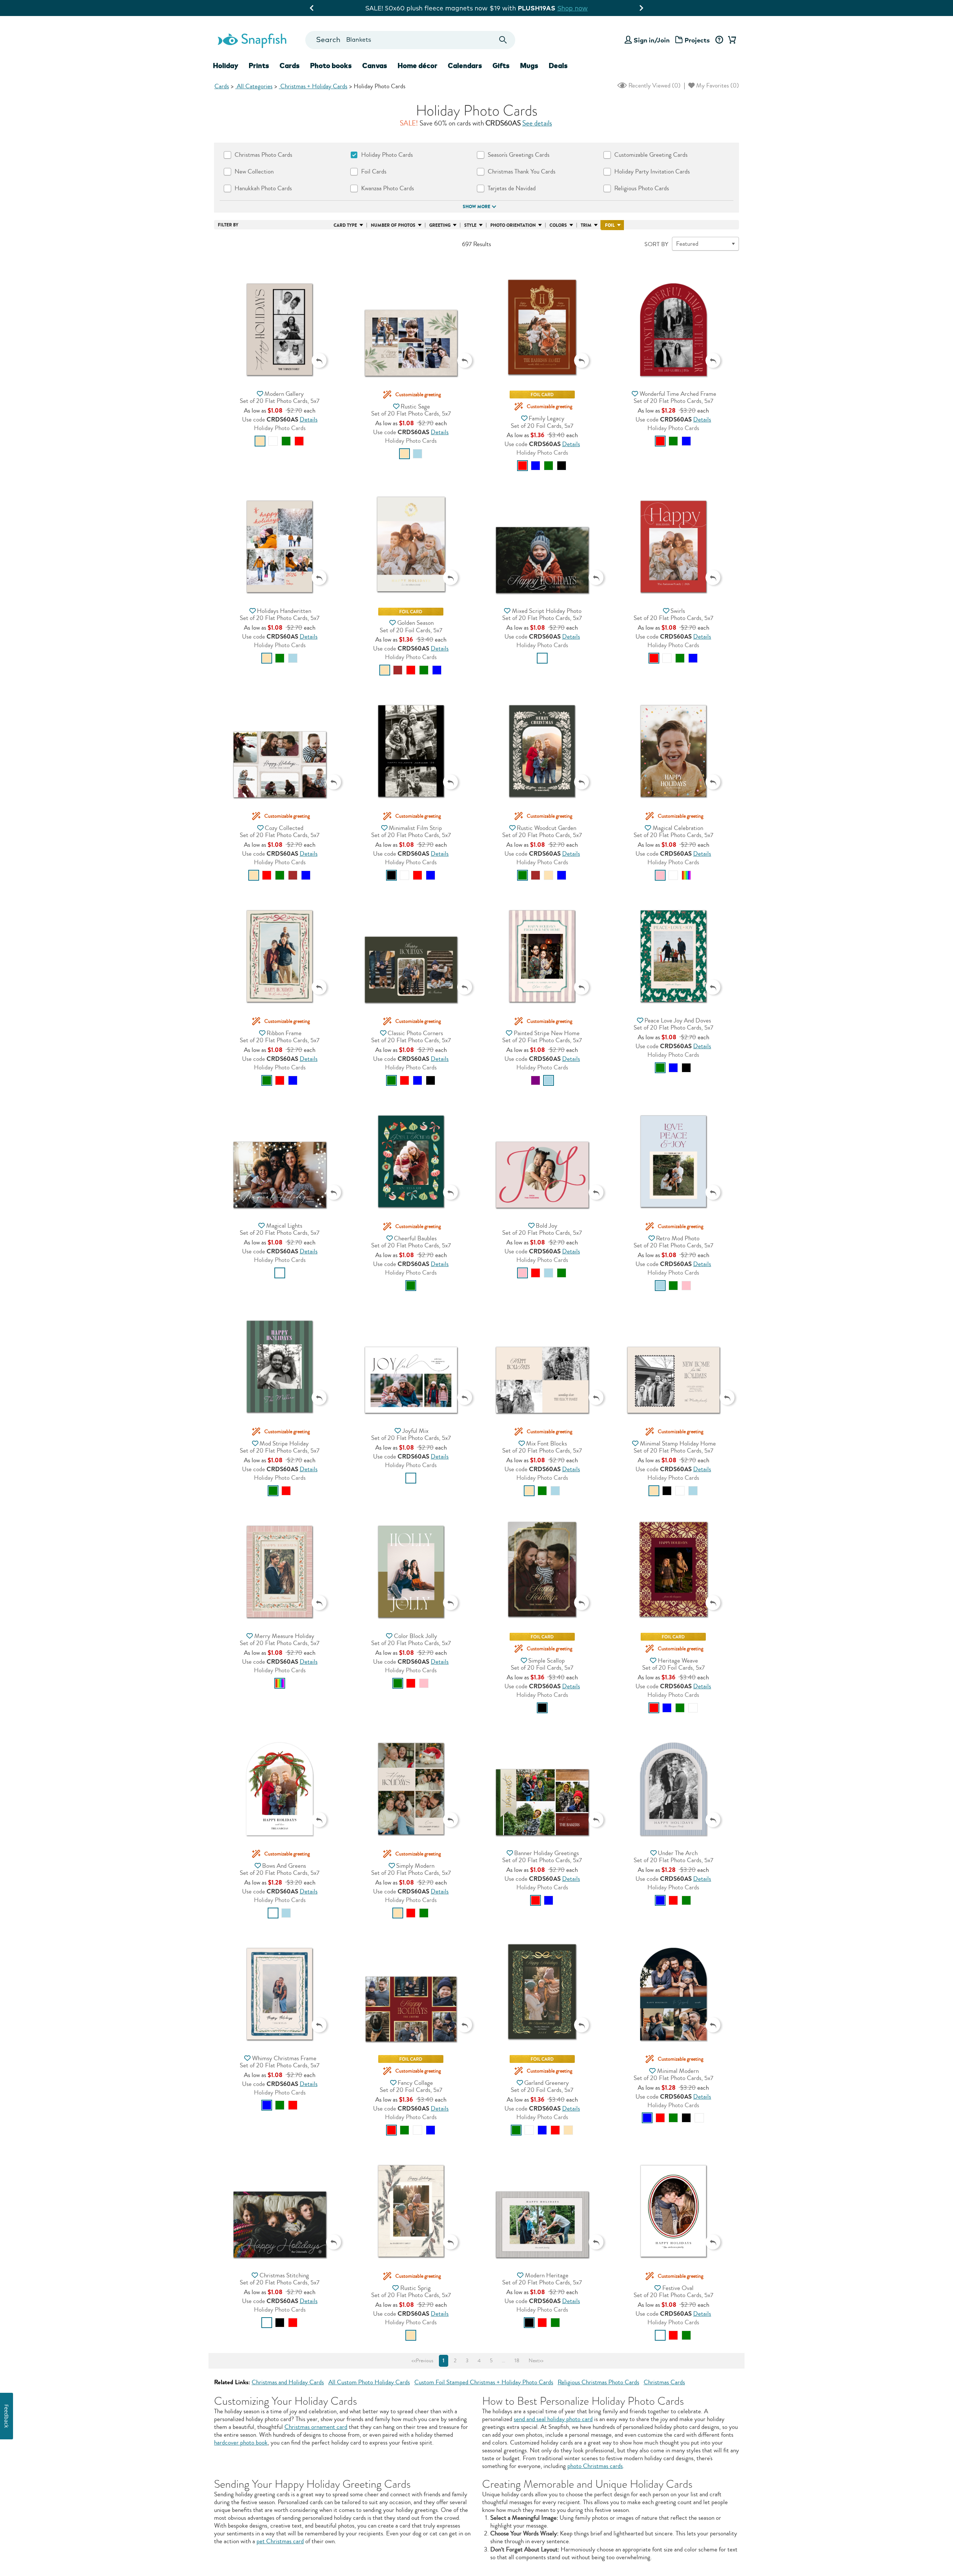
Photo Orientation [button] (513, 225)
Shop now (538, 8)
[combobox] (410, 40)
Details (309, 419)
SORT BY (656, 244)
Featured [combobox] (687, 244)
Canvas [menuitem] (375, 66)
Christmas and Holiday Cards (288, 2382)
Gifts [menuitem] (501, 66)
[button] (280, 315)
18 (517, 2361)
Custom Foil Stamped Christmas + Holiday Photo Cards (484, 2382)
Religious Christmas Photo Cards (598, 2382)
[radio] (260, 441)
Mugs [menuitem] (529, 66)
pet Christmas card (280, 2541)
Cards (222, 86)
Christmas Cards (664, 2382)
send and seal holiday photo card (553, 2419)
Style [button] (470, 225)
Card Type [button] (345, 225)
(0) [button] (654, 85)
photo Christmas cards (595, 2466)
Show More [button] (476, 207)
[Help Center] (719, 40)
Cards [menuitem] (290, 66)
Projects (697, 40)
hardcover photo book (241, 2443)
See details (537, 123)
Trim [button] (586, 225)
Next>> (536, 2361)
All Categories (254, 86)
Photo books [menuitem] (331, 66)
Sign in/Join (652, 40)
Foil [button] (610, 225)
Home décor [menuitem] (417, 66)
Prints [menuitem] (259, 66)
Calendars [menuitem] (465, 66)
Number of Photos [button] (393, 225)
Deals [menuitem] (558, 66)
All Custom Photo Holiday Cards (369, 2382)
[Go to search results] (503, 40)
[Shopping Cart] (731, 40)
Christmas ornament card (316, 2427)
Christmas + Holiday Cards (313, 86)
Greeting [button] (440, 225)
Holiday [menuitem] (226, 66)
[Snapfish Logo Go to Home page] (252, 40)
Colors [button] (558, 225)
